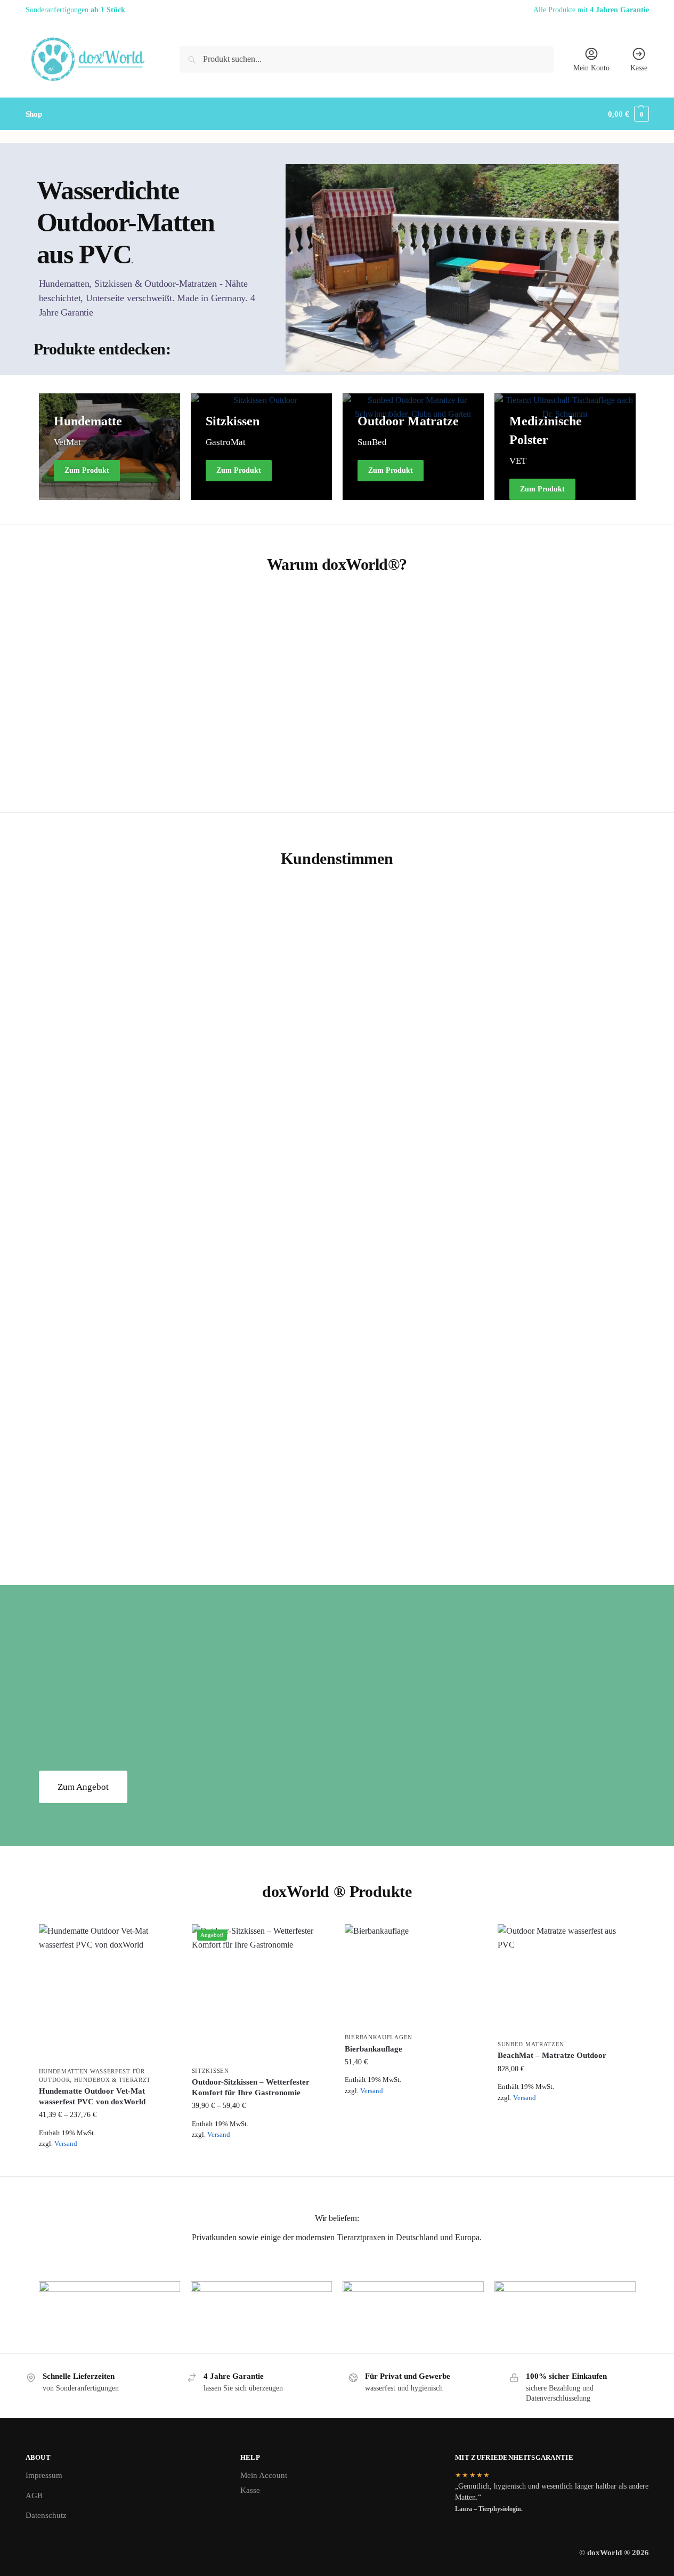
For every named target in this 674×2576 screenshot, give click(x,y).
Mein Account (264, 2475)
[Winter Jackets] (261, 447)
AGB (34, 2495)
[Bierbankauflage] (413, 1976)
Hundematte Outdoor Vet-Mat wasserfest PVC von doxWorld (92, 2096)
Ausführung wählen (107, 2160)
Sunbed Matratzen (531, 2044)
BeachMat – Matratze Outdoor (552, 2055)
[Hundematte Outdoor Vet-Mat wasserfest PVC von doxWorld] (107, 1993)
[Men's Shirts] (109, 447)
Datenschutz (46, 2515)
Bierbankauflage (373, 2049)
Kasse (639, 68)
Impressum (44, 2475)
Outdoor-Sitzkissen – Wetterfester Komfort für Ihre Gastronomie (251, 2087)
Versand (66, 2144)
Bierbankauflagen (379, 2037)
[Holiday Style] (413, 447)
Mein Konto (591, 68)
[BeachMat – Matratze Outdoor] (566, 1979)
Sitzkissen (210, 2071)
